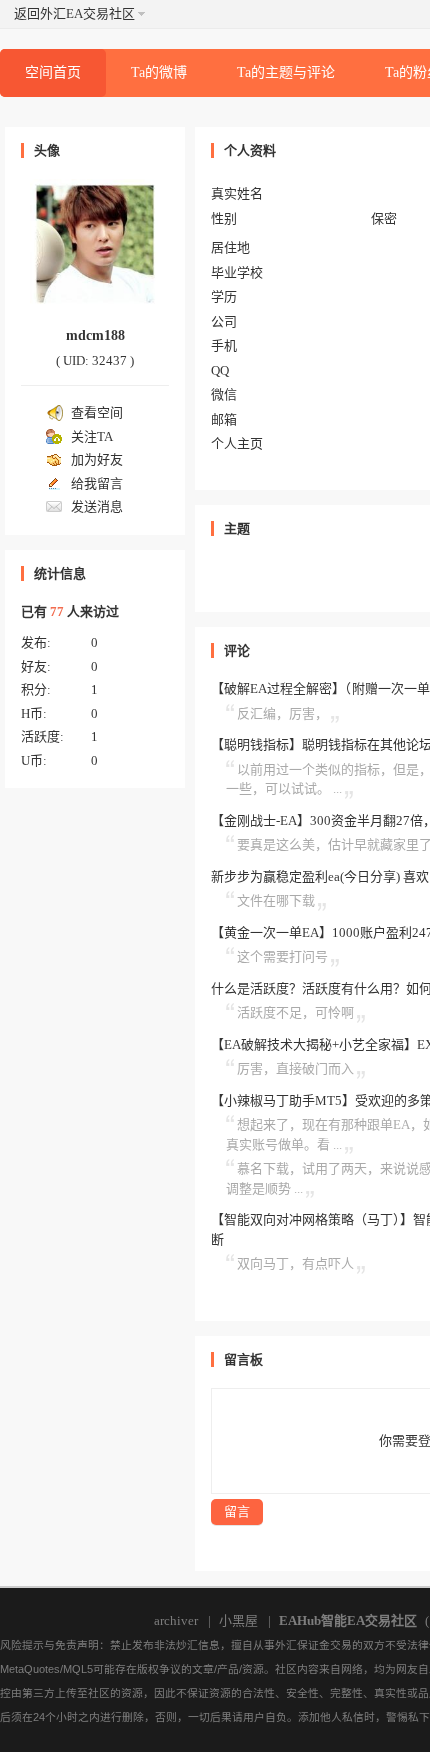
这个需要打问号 (282, 956)
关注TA (92, 436)
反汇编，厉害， (282, 713)
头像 (47, 150)
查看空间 (97, 412)
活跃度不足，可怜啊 (295, 1012)
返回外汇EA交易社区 (74, 13)
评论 (237, 650)
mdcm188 (95, 335)
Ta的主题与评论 (286, 72)
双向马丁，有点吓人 (295, 1263)
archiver (176, 1620)
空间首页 (53, 72)
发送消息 (97, 506)
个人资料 (250, 150)
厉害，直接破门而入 (295, 1068)
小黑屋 (238, 1620)
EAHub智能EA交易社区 (348, 1620)
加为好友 (97, 459)
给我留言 (97, 483)
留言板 (243, 1359)
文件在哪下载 (276, 900)
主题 (237, 528)
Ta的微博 (159, 72)
